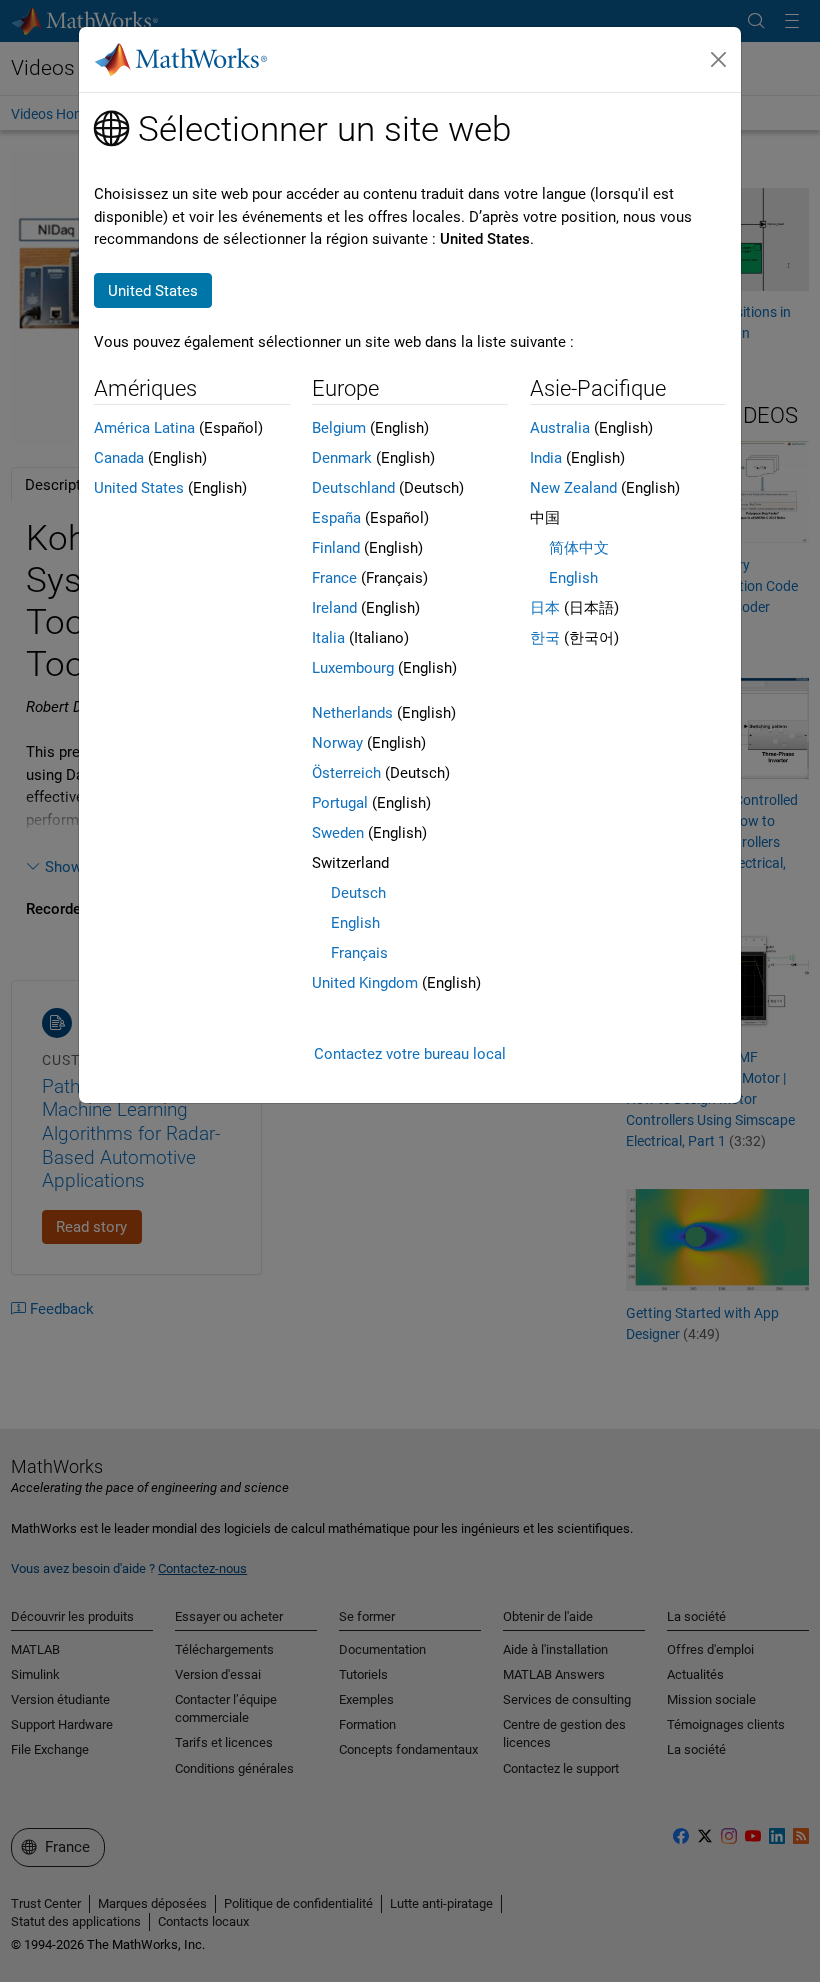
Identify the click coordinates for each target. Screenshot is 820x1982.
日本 (545, 608)
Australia (560, 428)
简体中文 (579, 548)
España (336, 518)
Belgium (339, 428)
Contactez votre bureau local (410, 1054)
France (334, 578)
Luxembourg (353, 668)
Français (359, 953)
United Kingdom (365, 983)
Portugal (340, 803)
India (546, 458)
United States (139, 488)
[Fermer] (719, 60)
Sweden (338, 833)
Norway (337, 743)
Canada (119, 458)
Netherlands (352, 713)
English (355, 923)
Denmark (342, 458)
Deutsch (358, 893)
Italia (328, 638)
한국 (545, 638)
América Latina (144, 428)
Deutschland (353, 488)
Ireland (334, 608)
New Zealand (573, 488)
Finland (336, 548)
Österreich (346, 773)
